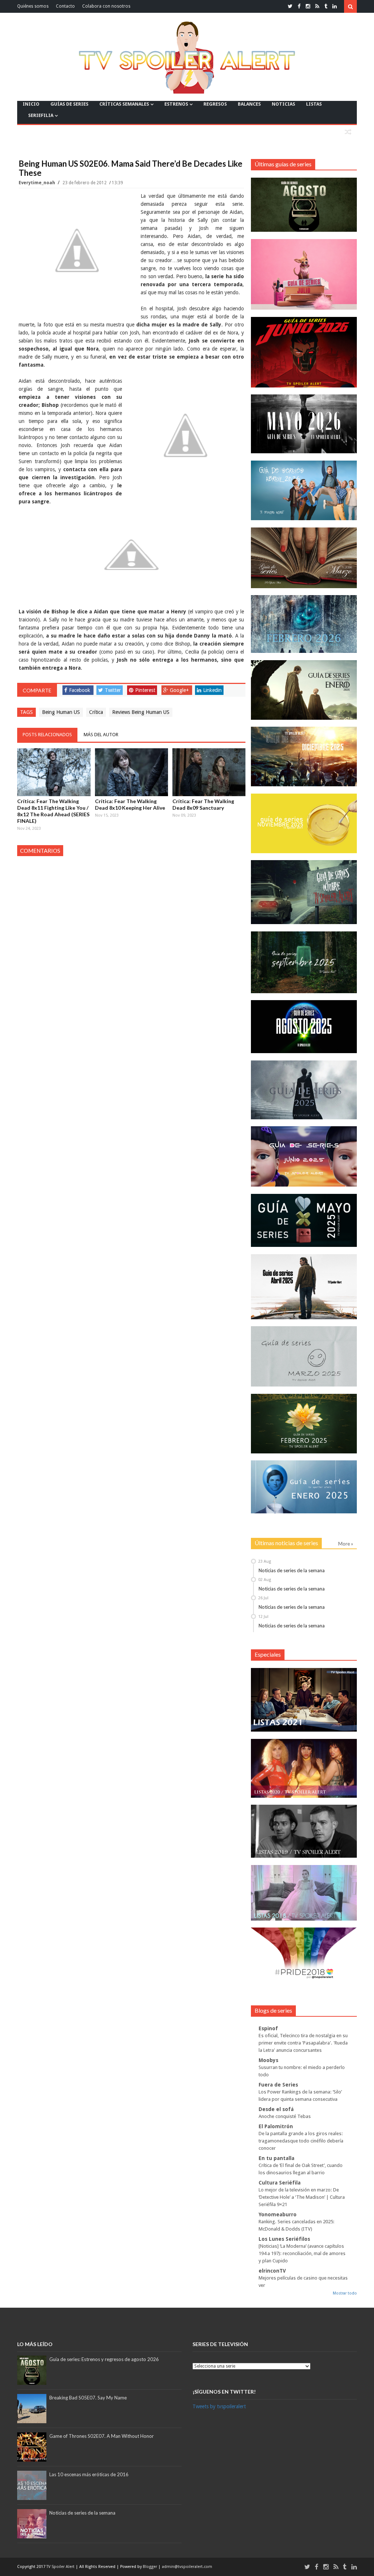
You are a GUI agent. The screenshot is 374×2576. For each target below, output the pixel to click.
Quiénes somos (33, 6)
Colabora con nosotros (106, 6)
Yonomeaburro (278, 2214)
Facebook (80, 690)
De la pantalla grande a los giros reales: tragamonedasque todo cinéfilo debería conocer (301, 2141)
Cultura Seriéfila (280, 2183)
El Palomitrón (276, 2126)
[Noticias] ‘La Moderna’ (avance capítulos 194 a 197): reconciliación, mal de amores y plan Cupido (302, 2253)
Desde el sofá (276, 2109)
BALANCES (249, 104)
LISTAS (314, 104)
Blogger (150, 2567)
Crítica (96, 712)
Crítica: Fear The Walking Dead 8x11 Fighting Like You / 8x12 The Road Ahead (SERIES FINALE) (53, 811)
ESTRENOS (176, 104)
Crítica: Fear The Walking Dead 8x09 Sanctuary (203, 804)
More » (346, 1544)
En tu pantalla (276, 2158)
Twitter (113, 690)
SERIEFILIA (41, 115)
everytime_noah (37, 183)
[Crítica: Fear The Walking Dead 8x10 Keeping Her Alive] (131, 772)
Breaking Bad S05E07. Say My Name (88, 2398)
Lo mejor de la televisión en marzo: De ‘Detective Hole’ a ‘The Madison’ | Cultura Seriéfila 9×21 (302, 2197)
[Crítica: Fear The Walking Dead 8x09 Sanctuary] (209, 772)
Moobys (268, 2060)
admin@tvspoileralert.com (187, 2567)
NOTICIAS (283, 104)
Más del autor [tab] (101, 735)
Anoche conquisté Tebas (285, 2116)
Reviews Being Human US (141, 712)
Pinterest (145, 690)
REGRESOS (215, 104)
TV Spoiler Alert (61, 2567)
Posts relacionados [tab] (47, 735)
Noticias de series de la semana (292, 1570)
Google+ (179, 690)
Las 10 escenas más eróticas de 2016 (89, 2474)
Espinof (268, 2028)
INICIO (31, 104)
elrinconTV (272, 2271)
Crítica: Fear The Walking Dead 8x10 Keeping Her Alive (130, 804)
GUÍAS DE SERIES (69, 104)
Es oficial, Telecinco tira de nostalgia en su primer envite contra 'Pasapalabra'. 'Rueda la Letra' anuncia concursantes (303, 2043)
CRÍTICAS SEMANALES (124, 104)
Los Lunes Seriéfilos (284, 2239)
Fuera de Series (278, 2085)
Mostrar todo (345, 2293)
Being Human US (61, 712)
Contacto (65, 6)
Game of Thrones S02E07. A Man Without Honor (102, 2436)
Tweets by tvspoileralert (219, 2406)
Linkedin (212, 690)
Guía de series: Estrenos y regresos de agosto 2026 (104, 2359)
